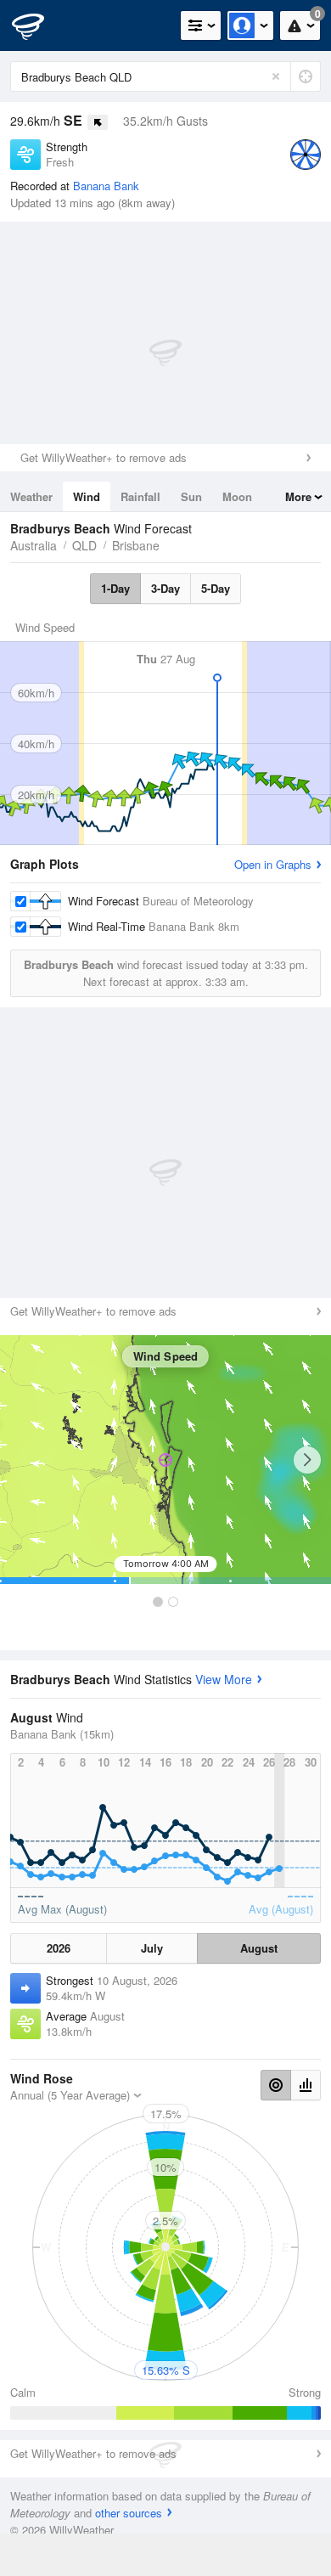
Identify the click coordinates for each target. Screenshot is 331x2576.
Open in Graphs (273, 864)
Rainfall (140, 496)
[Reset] (276, 76)
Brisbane (136, 545)
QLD (84, 545)
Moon (237, 496)
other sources (129, 2513)
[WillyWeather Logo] (38, 25)
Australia (34, 545)
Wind (87, 496)
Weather (31, 496)
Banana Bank (106, 186)
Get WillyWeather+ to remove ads (104, 457)
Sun (191, 496)
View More (224, 1679)
